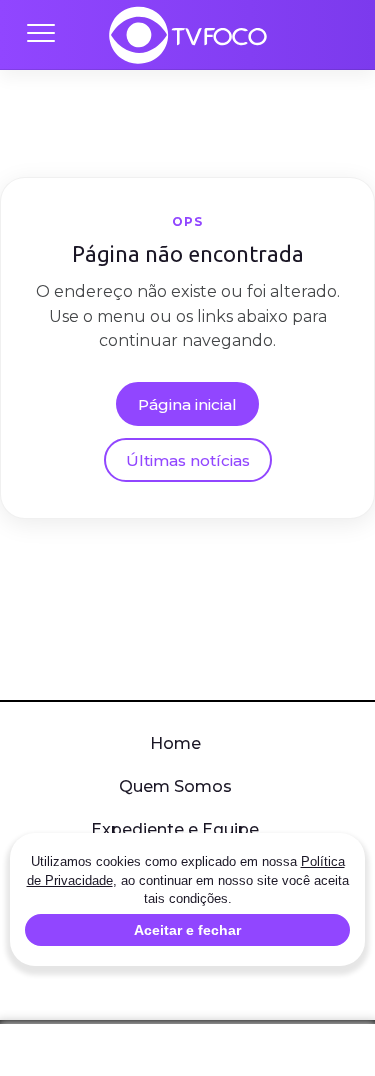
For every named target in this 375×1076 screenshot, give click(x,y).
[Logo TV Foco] (188, 35)
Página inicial (187, 404)
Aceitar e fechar (187, 930)
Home (175, 743)
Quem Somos (175, 786)
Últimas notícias (188, 460)
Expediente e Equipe (175, 829)
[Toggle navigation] (40, 35)
